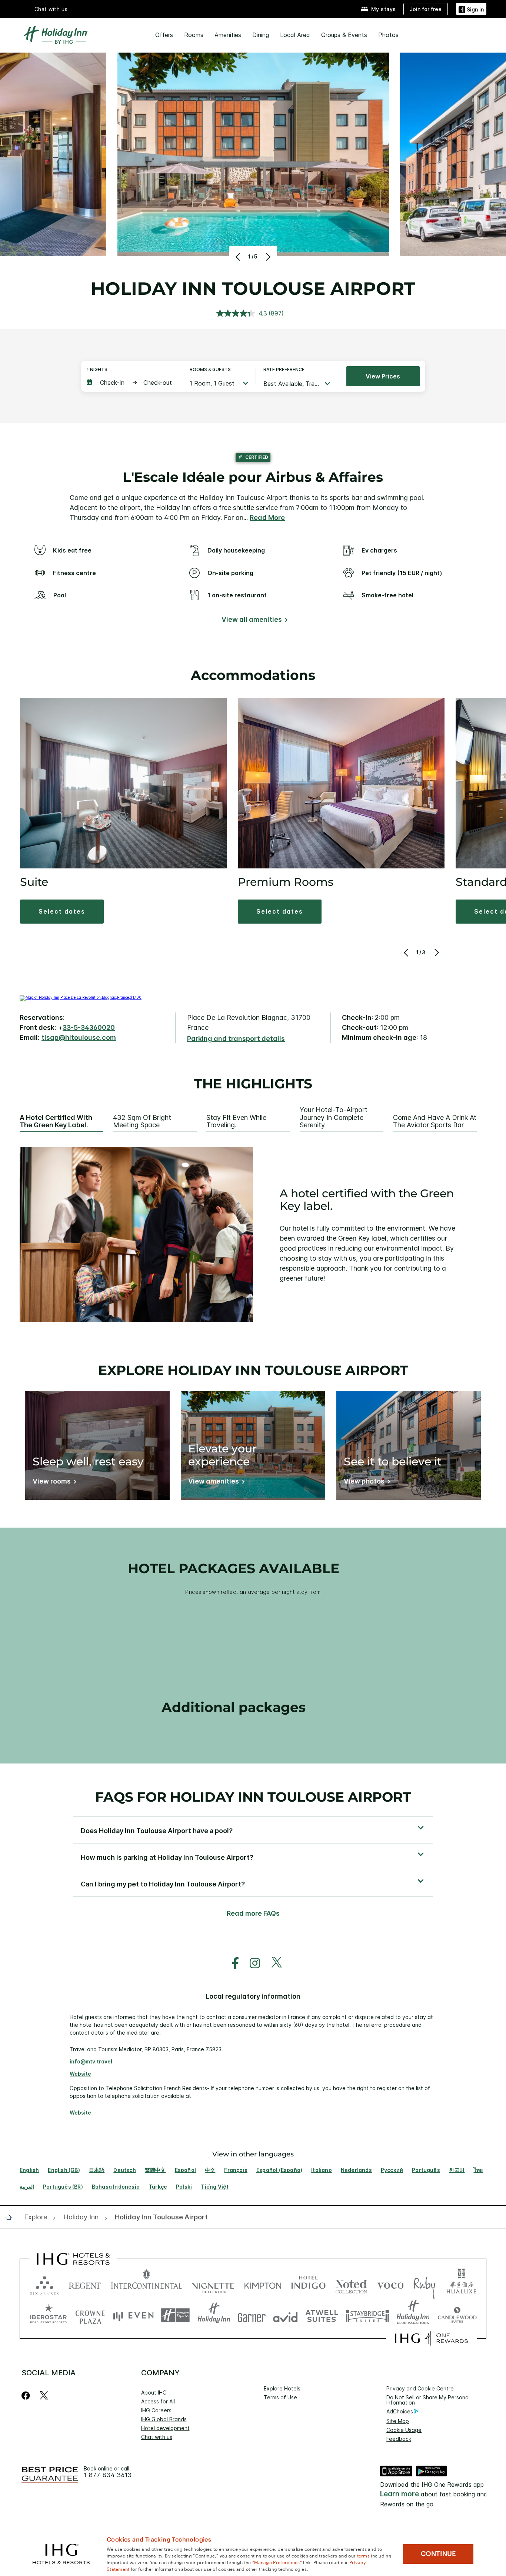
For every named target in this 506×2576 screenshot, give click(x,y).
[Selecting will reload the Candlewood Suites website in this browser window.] (457, 2315)
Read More (267, 518)
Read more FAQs (253, 1913)
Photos (388, 35)
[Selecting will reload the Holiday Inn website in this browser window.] (214, 2315)
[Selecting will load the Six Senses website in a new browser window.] (44, 2284)
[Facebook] (27, 2395)
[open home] (12, 2217)
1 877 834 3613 (108, 2475)
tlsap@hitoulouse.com (79, 1037)
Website (80, 2074)
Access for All (158, 2401)
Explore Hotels (282, 2388)
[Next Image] (267, 257)
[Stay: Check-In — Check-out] (131, 383)
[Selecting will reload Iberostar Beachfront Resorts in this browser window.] (49, 2315)
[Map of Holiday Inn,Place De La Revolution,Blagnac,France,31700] (81, 997)
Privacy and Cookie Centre (420, 2388)
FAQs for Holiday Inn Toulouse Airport (253, 1797)
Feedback (399, 2439)
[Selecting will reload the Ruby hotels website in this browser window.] (424, 2284)
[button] (471, 9)
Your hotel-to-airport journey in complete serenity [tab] (334, 1117)
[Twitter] (44, 2395)
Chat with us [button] (51, 9)
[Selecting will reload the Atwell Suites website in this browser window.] (322, 2315)
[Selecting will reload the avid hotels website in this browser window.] (285, 2315)
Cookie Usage (404, 2430)
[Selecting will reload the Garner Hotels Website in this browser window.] (252, 2315)
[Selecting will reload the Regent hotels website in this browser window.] (85, 2284)
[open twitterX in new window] (273, 1963)
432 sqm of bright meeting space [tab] (142, 1122)
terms (364, 2555)
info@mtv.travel (91, 2061)
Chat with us (157, 2437)
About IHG (154, 2393)
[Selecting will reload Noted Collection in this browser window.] (351, 2284)
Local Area (295, 35)
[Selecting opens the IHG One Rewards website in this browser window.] (431, 2338)
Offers (164, 35)
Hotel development (165, 2428)
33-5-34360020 (89, 1027)
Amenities (228, 35)
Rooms (194, 35)
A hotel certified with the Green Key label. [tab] (56, 1122)
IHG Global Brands (164, 2419)
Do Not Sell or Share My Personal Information (428, 2400)
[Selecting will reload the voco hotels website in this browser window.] (390, 2284)
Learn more (400, 2494)
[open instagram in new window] (251, 1963)
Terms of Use (280, 2397)
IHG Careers (156, 2410)
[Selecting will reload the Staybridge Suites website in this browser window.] (367, 2315)
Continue (438, 2554)
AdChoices (400, 2411)
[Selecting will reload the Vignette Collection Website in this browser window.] (213, 2284)
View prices (383, 376)
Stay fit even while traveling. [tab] (236, 1122)
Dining (261, 35)
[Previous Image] (239, 257)
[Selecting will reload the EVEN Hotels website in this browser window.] (133, 2315)
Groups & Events (344, 35)
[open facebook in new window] (232, 1963)
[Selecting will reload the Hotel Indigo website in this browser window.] (308, 2284)
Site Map (398, 2421)
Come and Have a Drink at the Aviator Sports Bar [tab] (435, 1122)
